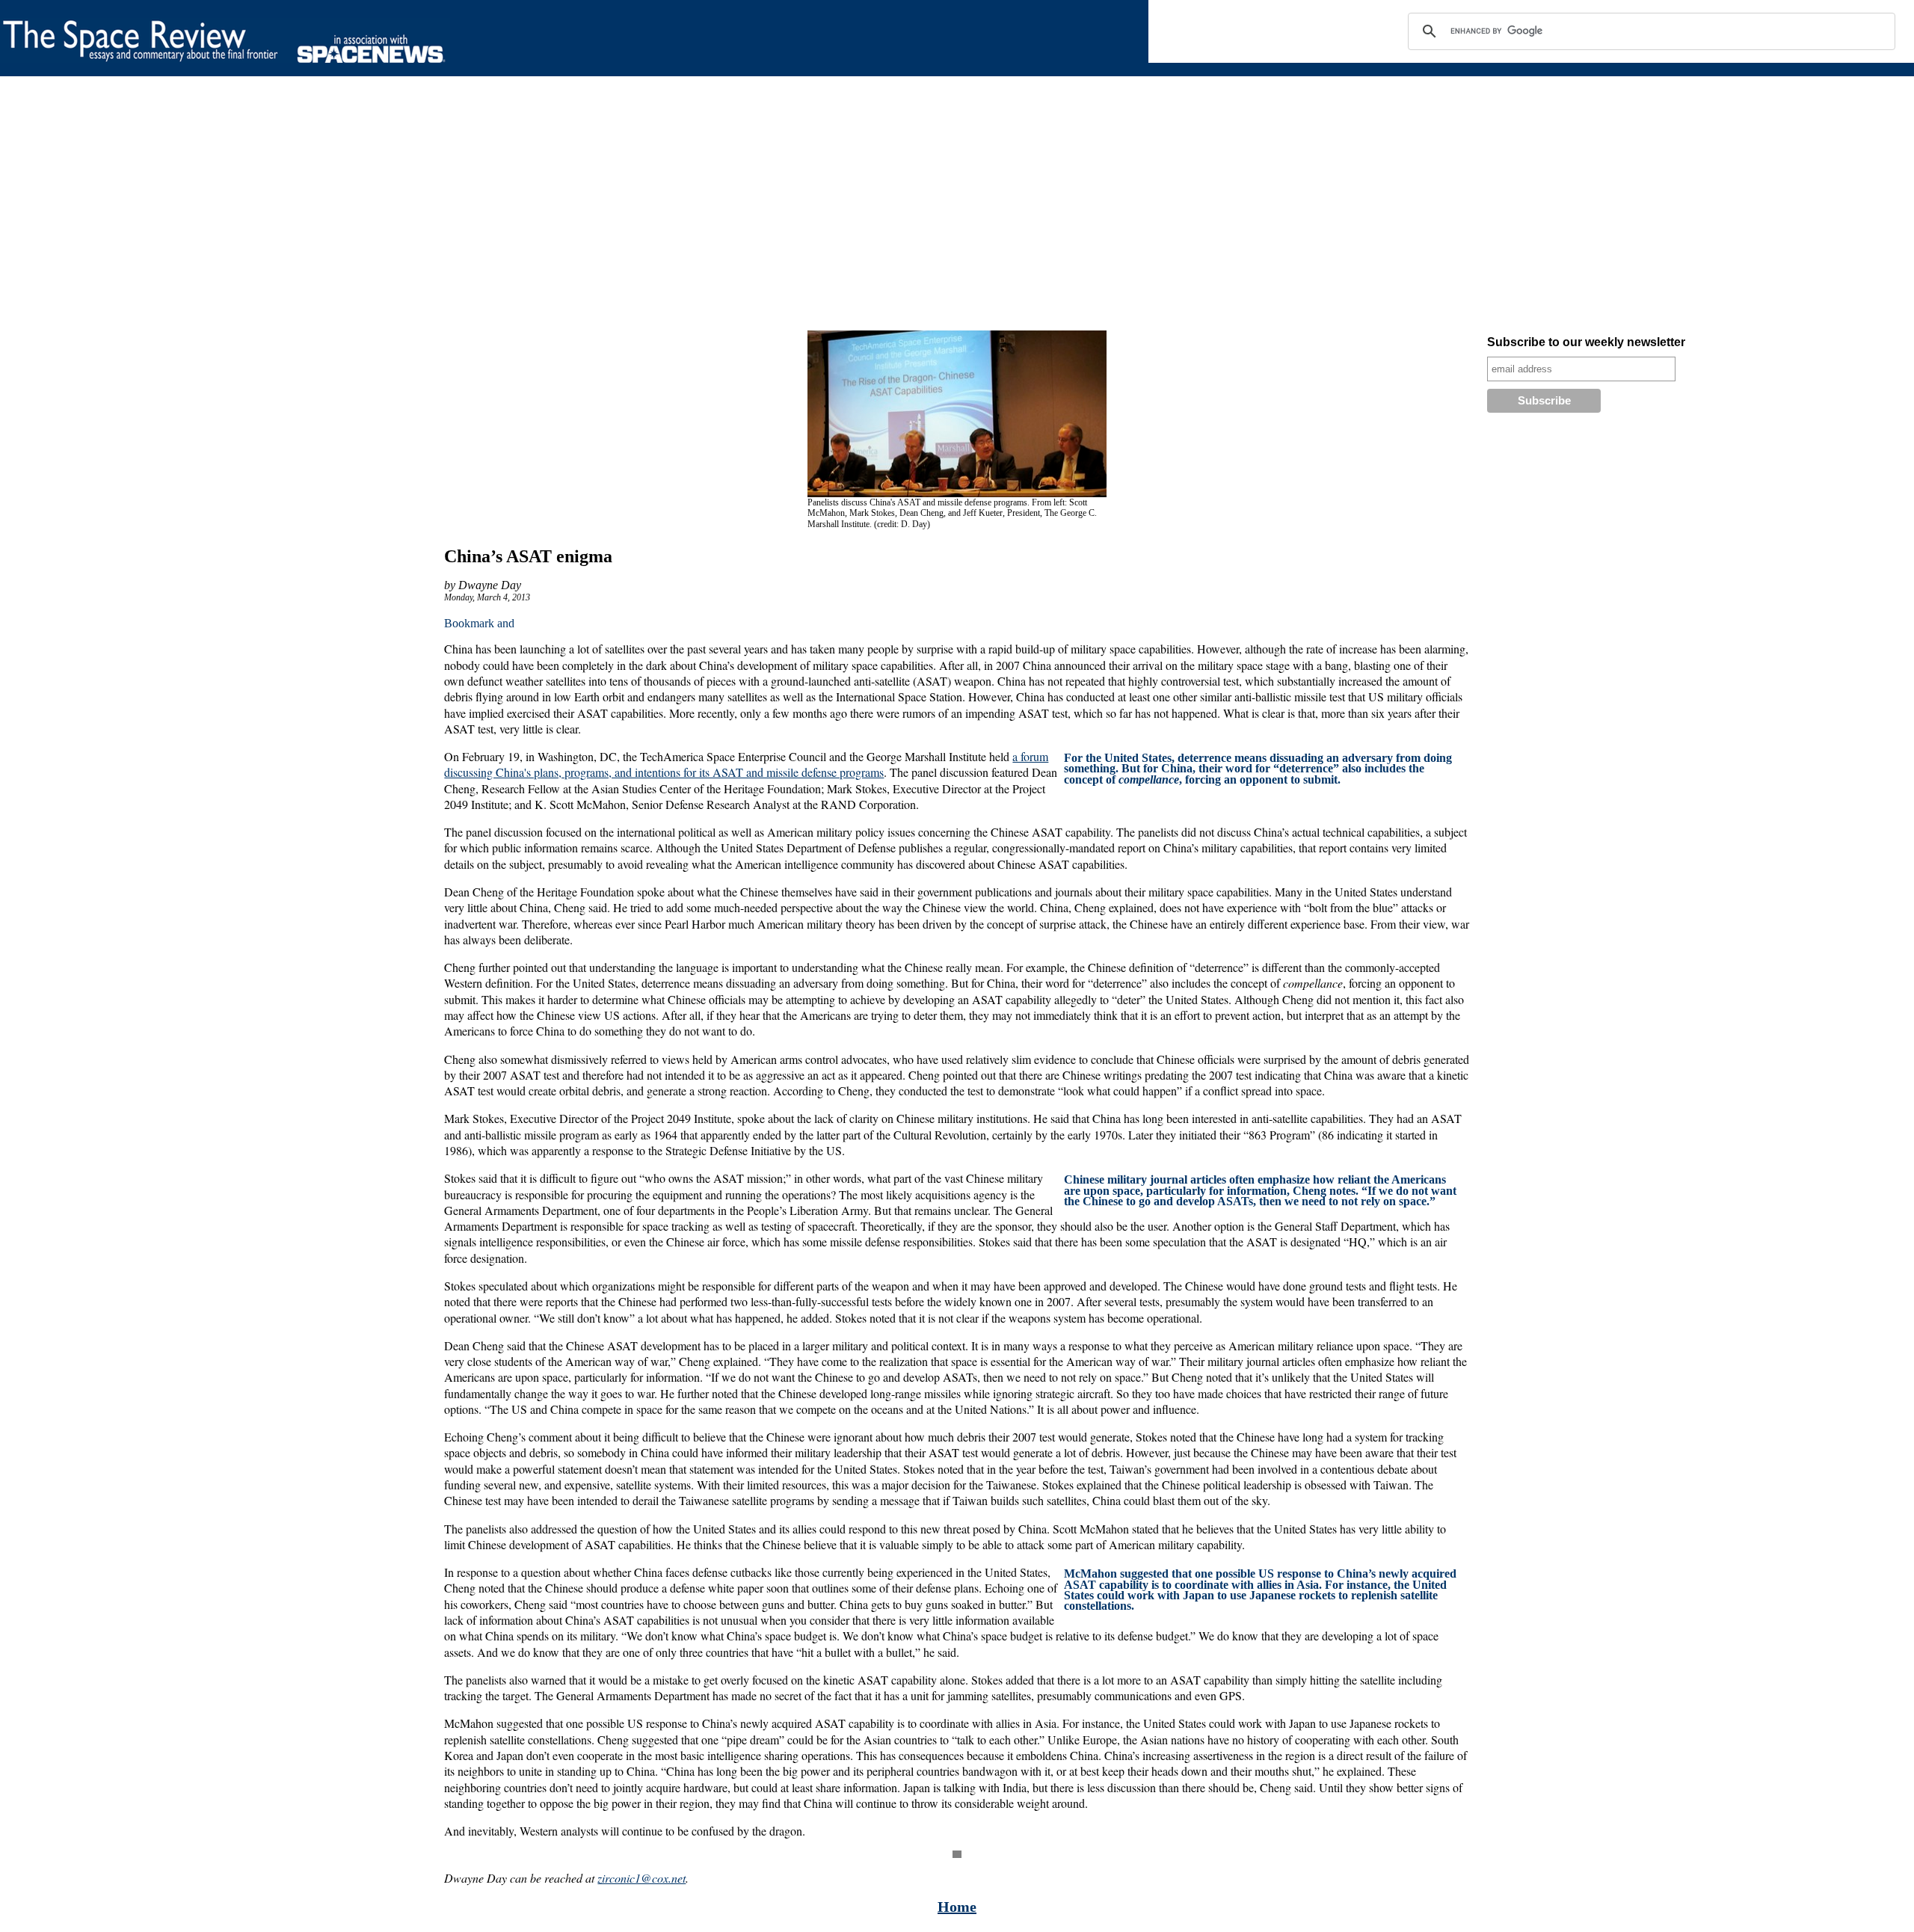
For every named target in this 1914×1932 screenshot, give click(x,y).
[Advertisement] (449, 206)
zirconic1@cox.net (641, 1878)
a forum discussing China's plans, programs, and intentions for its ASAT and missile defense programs (746, 764)
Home (957, 1907)
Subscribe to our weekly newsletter (1586, 342)
